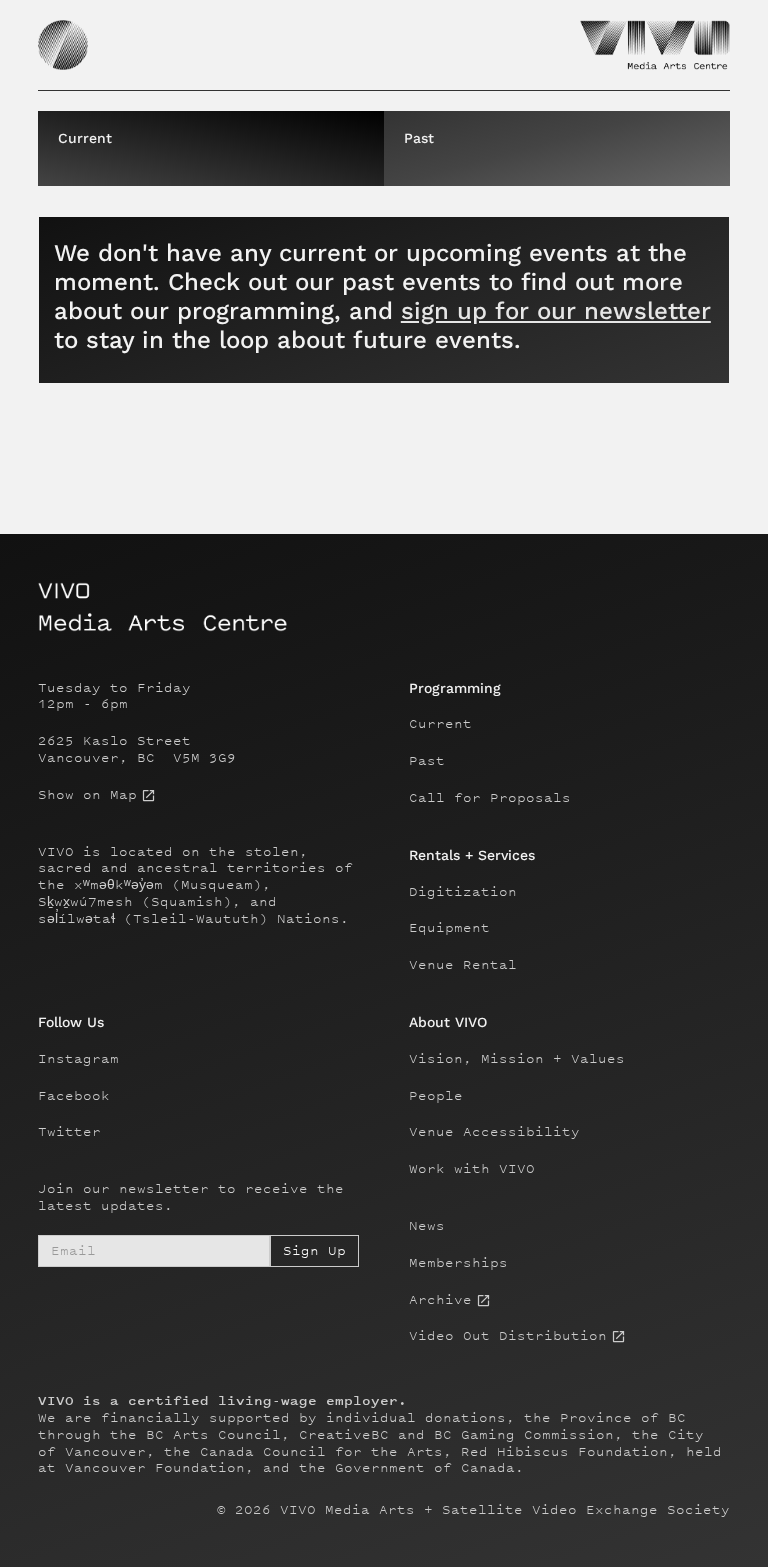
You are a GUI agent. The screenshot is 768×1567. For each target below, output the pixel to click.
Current (440, 724)
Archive (440, 1300)
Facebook (74, 1096)
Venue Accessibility (494, 1132)
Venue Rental (463, 965)
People (436, 1096)
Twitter (69, 1132)
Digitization (463, 892)
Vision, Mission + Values (517, 1059)
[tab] (211, 148)
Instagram (78, 1059)
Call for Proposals (490, 798)
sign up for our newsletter (556, 311)
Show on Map (87, 795)
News (427, 1226)
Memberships (458, 1263)
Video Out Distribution (508, 1336)
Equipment (449, 928)
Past (427, 761)
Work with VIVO (472, 1169)
